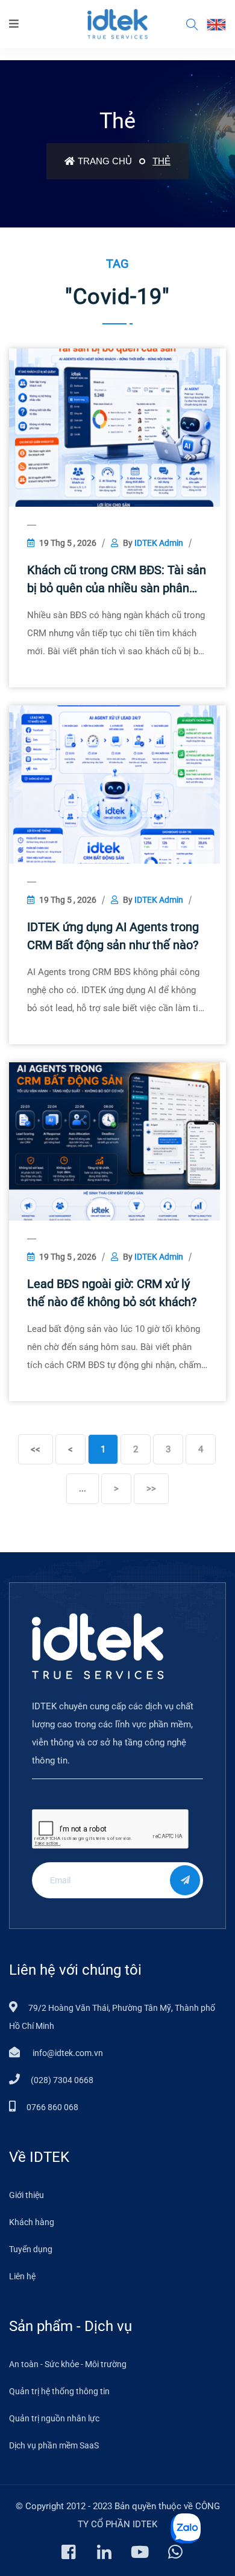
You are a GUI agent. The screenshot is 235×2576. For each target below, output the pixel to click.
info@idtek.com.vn (67, 2053)
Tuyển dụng (31, 2249)
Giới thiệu (27, 2195)
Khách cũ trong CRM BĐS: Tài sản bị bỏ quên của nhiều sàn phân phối (117, 580)
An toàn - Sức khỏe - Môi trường (68, 2364)
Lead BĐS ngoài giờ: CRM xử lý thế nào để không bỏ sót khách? (112, 1293)
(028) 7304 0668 (62, 2080)
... (83, 1488)
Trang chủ (105, 161)
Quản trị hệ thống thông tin (59, 2391)
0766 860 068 (52, 2107)
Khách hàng (32, 2222)
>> (151, 1488)
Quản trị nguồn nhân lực (54, 2418)
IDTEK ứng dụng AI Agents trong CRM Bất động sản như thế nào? (113, 936)
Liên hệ (22, 2276)
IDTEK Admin (159, 543)
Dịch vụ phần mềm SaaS (54, 2445)
